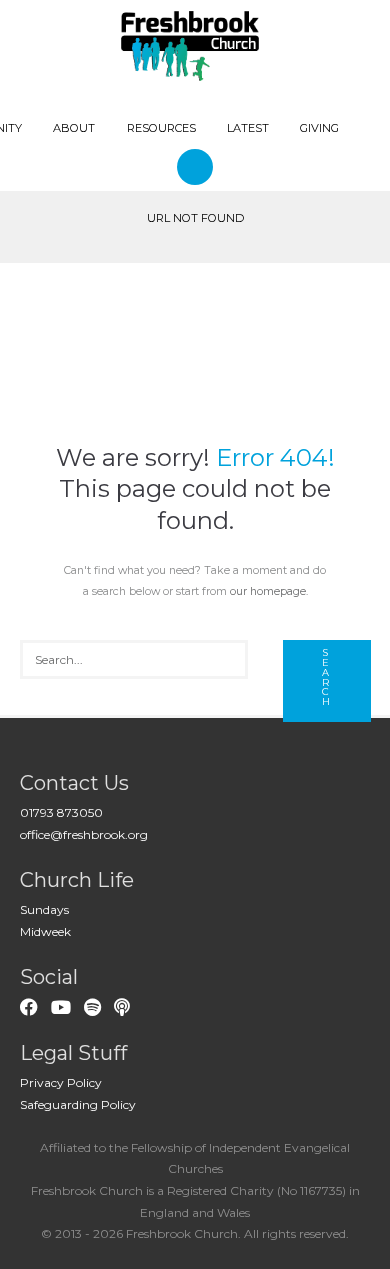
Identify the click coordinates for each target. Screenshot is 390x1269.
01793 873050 (61, 812)
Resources (161, 128)
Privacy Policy (61, 1082)
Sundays (44, 909)
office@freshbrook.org (84, 834)
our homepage (268, 591)
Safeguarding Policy (78, 1104)
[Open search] (197, 166)
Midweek (45, 931)
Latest (248, 128)
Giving (319, 128)
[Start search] (327, 681)
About (74, 128)
